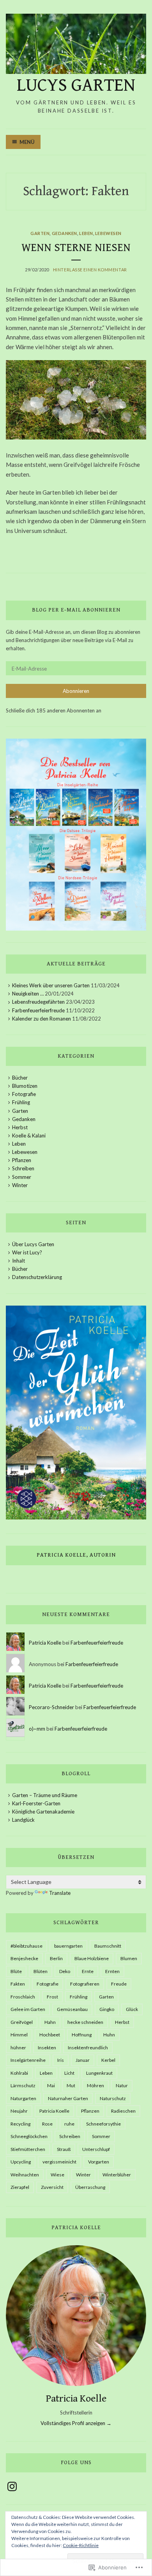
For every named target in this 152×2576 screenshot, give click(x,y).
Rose (47, 2124)
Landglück (23, 1820)
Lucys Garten (76, 85)
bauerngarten (68, 1946)
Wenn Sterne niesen (76, 248)
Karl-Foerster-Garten (36, 1803)
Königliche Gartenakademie (43, 1812)
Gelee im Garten (28, 2009)
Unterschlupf (96, 2149)
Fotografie (24, 1094)
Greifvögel (22, 2022)
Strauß (64, 2149)
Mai (51, 2085)
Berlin (56, 1958)
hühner (18, 2048)
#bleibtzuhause (27, 1946)
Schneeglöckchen (29, 2136)
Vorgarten (99, 2162)
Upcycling (21, 2162)
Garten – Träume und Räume (45, 1795)
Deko (65, 1971)
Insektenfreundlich (88, 2048)
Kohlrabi (19, 2073)
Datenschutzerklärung (37, 1277)
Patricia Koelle (45, 1643)
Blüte (16, 1971)
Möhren (95, 2085)
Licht (69, 2073)
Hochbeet (50, 2035)
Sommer (22, 1177)
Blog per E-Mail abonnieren (76, 610)
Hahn (50, 2022)
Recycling (20, 2124)
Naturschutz (113, 2098)
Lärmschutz (23, 2085)
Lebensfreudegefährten (38, 1002)
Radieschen (123, 2111)
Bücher (20, 1078)
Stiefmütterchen (28, 2149)
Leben (86, 233)
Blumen (129, 1958)
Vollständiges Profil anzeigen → (76, 2423)
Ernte (88, 1971)
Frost (52, 1997)
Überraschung (90, 2187)
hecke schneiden (85, 2022)
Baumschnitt (108, 1946)
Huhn (109, 2035)
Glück (132, 2009)
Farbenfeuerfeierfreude (38, 1010)
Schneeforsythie (103, 2124)
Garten (40, 233)
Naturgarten (23, 2098)
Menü (27, 142)
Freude (119, 1984)
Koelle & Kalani (29, 1136)
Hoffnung (82, 2035)
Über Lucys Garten (33, 1244)
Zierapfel (20, 2187)
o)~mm (37, 1729)
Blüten (41, 1971)
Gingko (107, 2009)
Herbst (20, 1127)
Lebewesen (108, 233)
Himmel (19, 2035)
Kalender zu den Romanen (42, 1019)
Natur (122, 2085)
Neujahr (19, 2111)
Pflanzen (22, 1160)
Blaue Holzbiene (92, 1958)
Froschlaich (23, 1997)
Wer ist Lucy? (27, 1252)
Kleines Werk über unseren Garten (51, 985)
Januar (83, 2060)
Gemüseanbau (72, 2009)
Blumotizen (25, 1086)
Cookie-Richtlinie (81, 2545)
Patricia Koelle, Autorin (76, 1555)
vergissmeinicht (59, 2162)
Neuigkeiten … (28, 994)
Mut (71, 2085)
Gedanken (65, 233)
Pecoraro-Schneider (51, 1707)
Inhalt (19, 1261)
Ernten (112, 1971)
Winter (20, 1185)
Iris (61, 2060)
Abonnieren (76, 691)
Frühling (21, 1102)
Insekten (47, 2048)
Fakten (18, 1984)
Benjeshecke (24, 1958)
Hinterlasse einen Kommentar (90, 270)
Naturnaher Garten (68, 2098)
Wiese (57, 2175)
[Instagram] (12, 2486)
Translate (60, 1893)
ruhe (69, 2124)
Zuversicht (52, 2187)
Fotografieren (85, 1984)
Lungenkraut (99, 2073)
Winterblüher (117, 2175)
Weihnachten (25, 2175)
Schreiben (23, 1168)
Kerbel (108, 2060)
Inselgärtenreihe (28, 2060)
